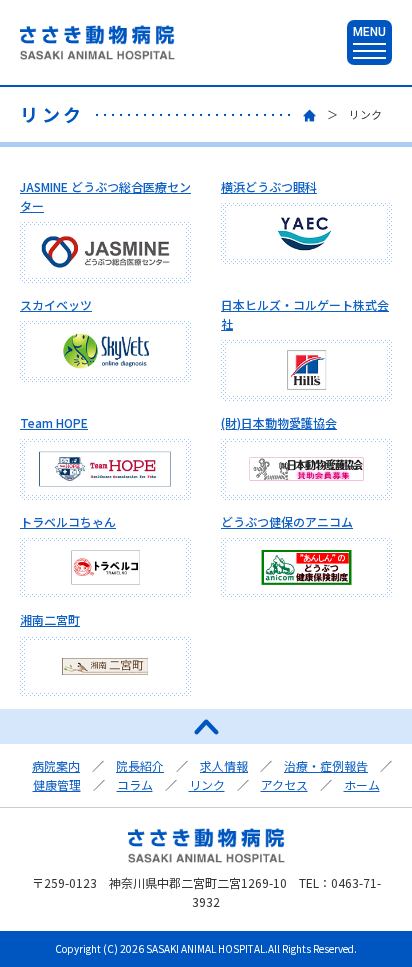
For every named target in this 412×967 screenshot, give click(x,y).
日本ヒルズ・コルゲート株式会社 (305, 314)
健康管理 (57, 784)
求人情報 (224, 765)
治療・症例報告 (326, 765)
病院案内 (56, 765)
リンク (207, 784)
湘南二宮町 (50, 619)
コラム (135, 784)
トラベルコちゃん (68, 521)
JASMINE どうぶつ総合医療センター (105, 196)
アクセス (284, 784)
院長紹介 (140, 765)
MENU (369, 32)
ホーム (362, 784)
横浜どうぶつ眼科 (269, 186)
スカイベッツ (56, 304)
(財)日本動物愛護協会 (279, 422)
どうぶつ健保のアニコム (287, 521)
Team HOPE (54, 422)
